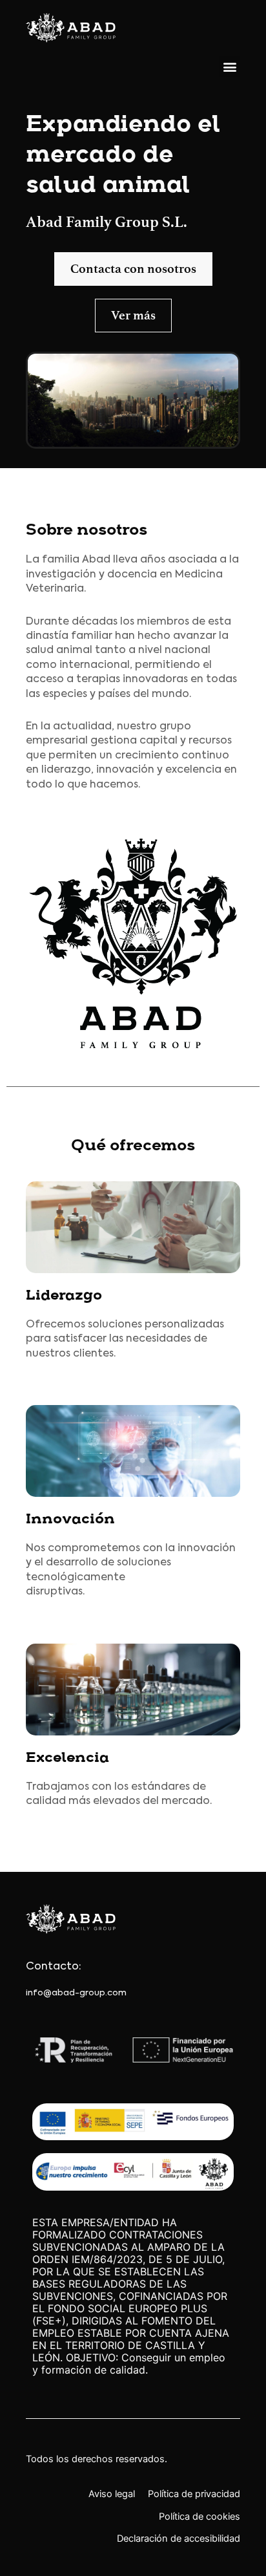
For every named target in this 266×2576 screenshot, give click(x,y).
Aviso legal (112, 2494)
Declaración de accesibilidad (179, 2538)
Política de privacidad (194, 2494)
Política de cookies (200, 2517)
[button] (230, 66)
